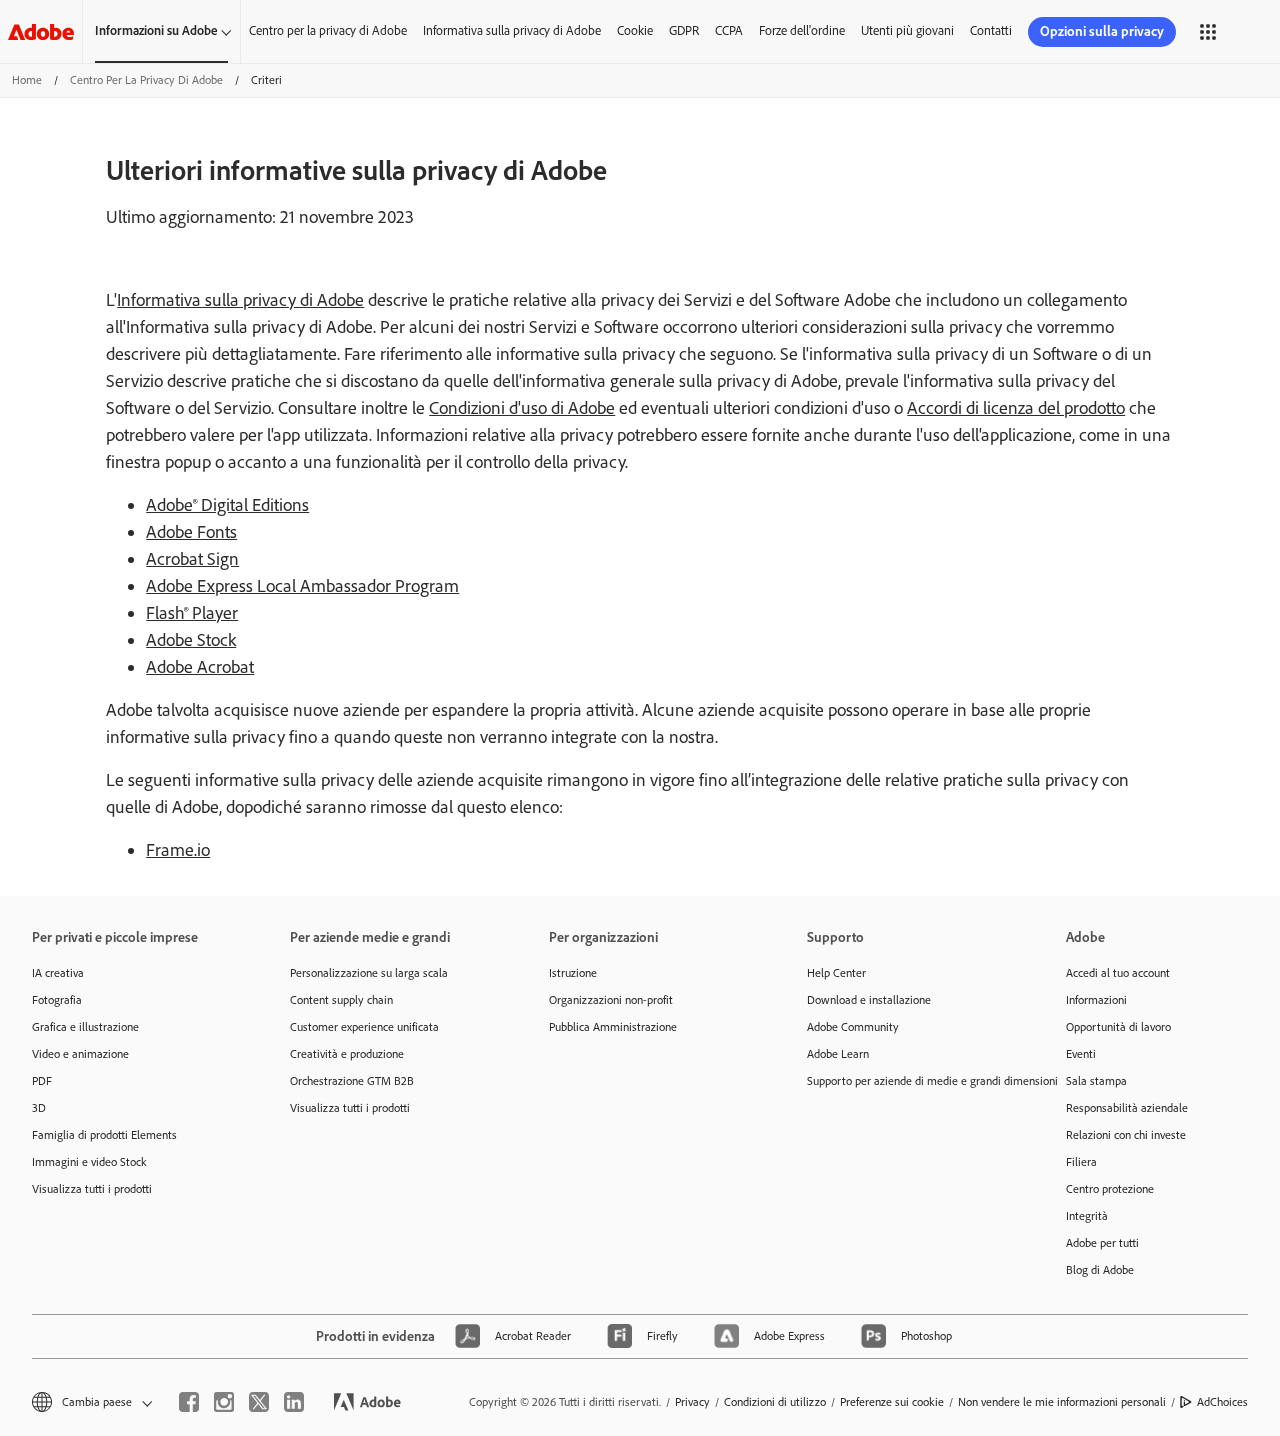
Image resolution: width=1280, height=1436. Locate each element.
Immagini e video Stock (89, 1162)
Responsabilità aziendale (1127, 1108)
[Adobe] (41, 31)
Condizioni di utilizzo (775, 1402)
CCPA (729, 30)
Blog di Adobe (1100, 1270)
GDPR (684, 30)
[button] (1208, 32)
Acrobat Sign (192, 559)
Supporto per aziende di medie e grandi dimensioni (906, 1081)
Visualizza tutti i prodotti (92, 1189)
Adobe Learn (838, 1054)
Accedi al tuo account (1118, 973)
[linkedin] (294, 1402)
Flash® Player (192, 613)
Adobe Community (853, 1027)
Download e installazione (869, 1000)
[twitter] (259, 1402)
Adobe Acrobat (200, 667)
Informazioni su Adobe (156, 30)
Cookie (635, 30)
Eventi (1081, 1054)
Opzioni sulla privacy (1102, 31)
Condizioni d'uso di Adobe (522, 408)
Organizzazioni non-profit (611, 1000)
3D (39, 1108)
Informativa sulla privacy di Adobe (512, 30)
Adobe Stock (191, 640)
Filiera (1081, 1162)
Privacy (692, 1402)
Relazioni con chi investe (1126, 1135)
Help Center (836, 973)
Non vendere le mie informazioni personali (1062, 1402)
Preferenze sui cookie (892, 1402)
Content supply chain (341, 1000)
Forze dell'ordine (802, 30)
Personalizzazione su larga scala (369, 973)
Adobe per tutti (1102, 1243)
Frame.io (178, 850)
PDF (42, 1081)
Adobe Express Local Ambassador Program (302, 586)
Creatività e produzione (347, 1054)
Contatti (991, 30)
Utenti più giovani (907, 30)
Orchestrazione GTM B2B (352, 1081)
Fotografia (57, 1000)
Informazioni (1096, 1000)
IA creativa (58, 973)
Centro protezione (1110, 1189)
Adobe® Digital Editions (227, 505)
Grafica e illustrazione (85, 1027)
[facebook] (189, 1402)
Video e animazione (80, 1054)
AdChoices (1222, 1402)
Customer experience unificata (364, 1027)
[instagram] (224, 1402)
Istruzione (573, 973)
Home (27, 80)
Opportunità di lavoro (1118, 1027)
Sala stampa (1096, 1081)
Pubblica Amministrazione (613, 1027)
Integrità (1087, 1216)
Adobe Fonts (191, 532)
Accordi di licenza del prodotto (1016, 408)
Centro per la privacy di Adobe (328, 30)
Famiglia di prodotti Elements (104, 1135)
